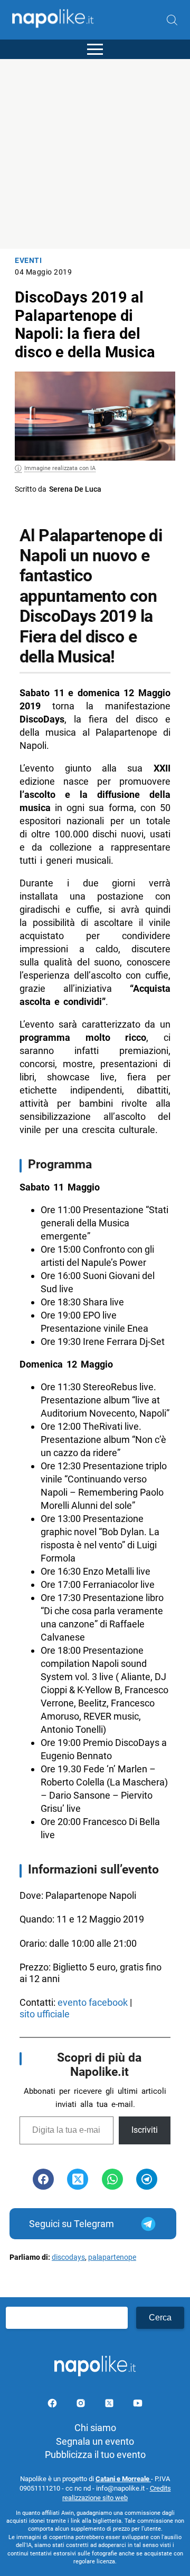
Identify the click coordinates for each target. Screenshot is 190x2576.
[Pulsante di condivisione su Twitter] (78, 2179)
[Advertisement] (95, 154)
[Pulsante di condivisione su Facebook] (43, 2179)
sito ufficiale (46, 2014)
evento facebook (93, 2002)
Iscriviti (145, 2130)
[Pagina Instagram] (82, 2405)
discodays (68, 2257)
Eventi (28, 261)
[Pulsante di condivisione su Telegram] (147, 2179)
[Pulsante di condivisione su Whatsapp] (112, 2179)
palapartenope (112, 2257)
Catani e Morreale (123, 2479)
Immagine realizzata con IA (60, 468)
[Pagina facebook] (53, 2405)
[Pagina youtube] (138, 2405)
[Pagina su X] (110, 2405)
